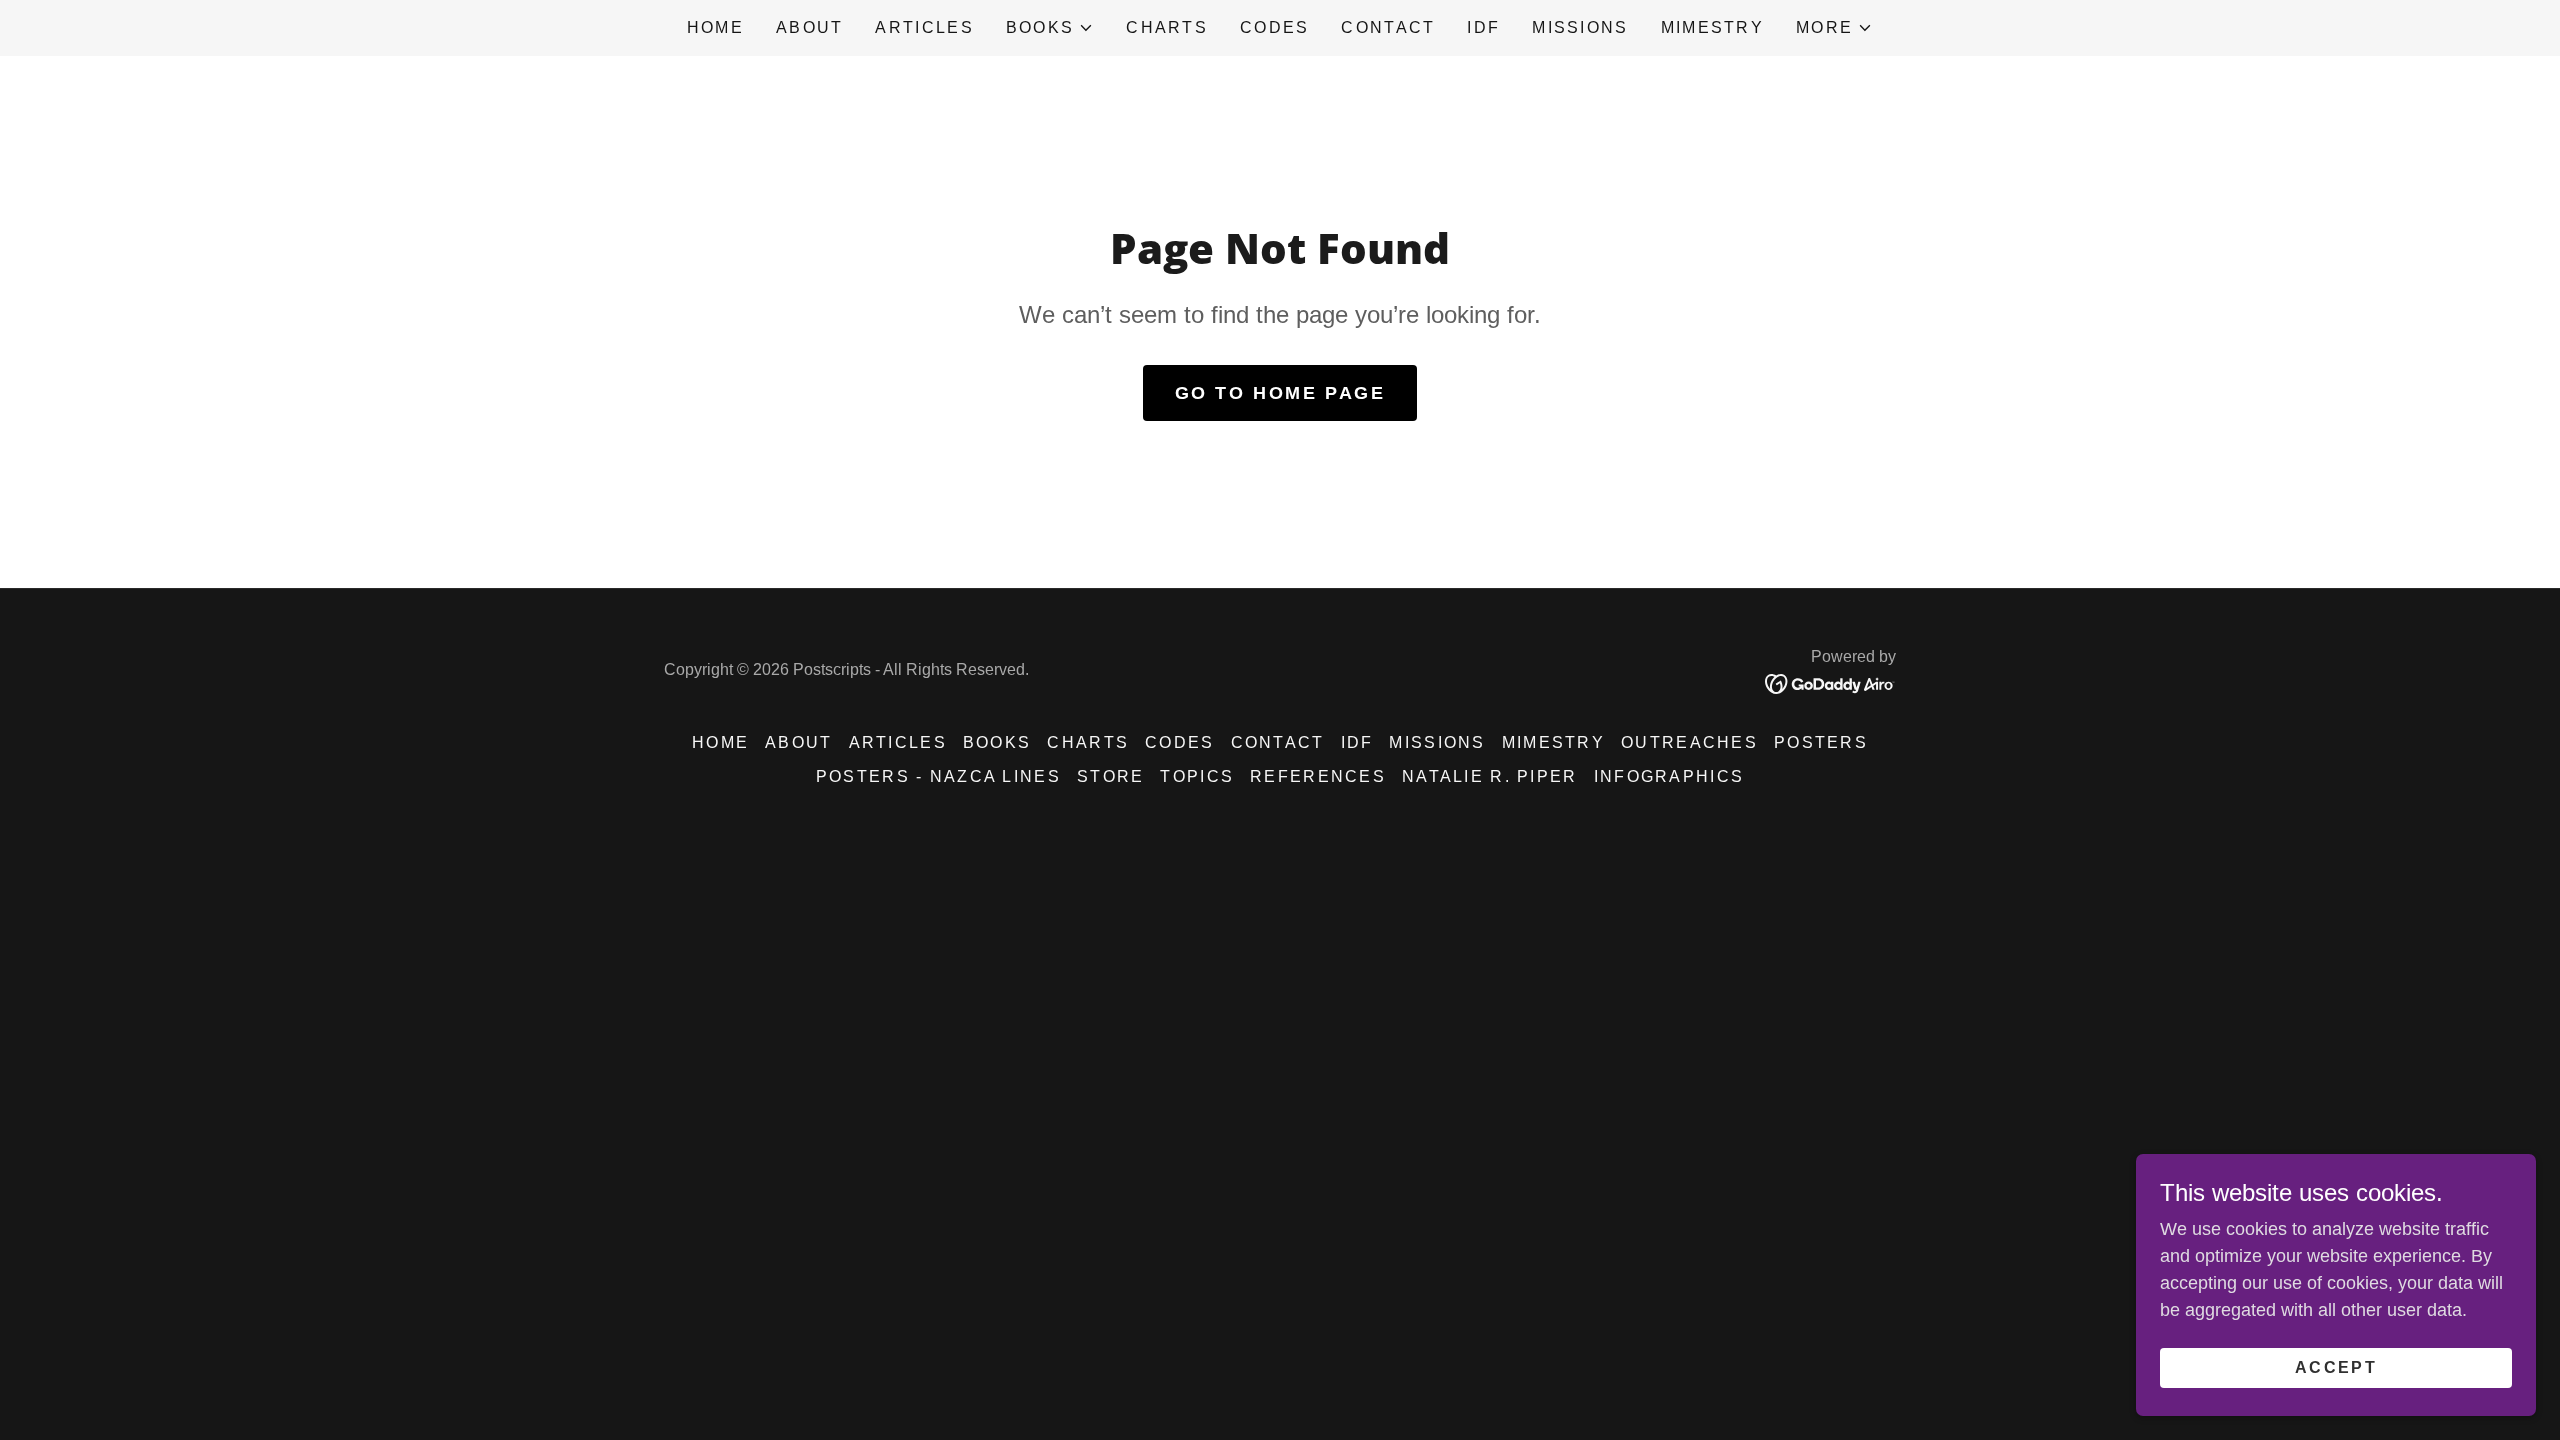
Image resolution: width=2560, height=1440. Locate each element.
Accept (2336, 1367)
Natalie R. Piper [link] (1490, 776)
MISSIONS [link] (1580, 27)
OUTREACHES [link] (1689, 742)
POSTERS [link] (1821, 742)
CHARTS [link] (1167, 27)
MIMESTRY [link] (1712, 27)
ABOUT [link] (809, 27)
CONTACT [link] (1388, 27)
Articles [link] (924, 27)
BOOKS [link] (997, 742)
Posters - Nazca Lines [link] (938, 776)
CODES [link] (1274, 27)
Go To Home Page (1280, 393)
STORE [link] (1110, 776)
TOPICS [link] (1197, 776)
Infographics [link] (1669, 776)
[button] (1050, 28)
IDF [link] (1483, 27)
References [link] (1318, 776)
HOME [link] (715, 27)
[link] (1830, 683)
